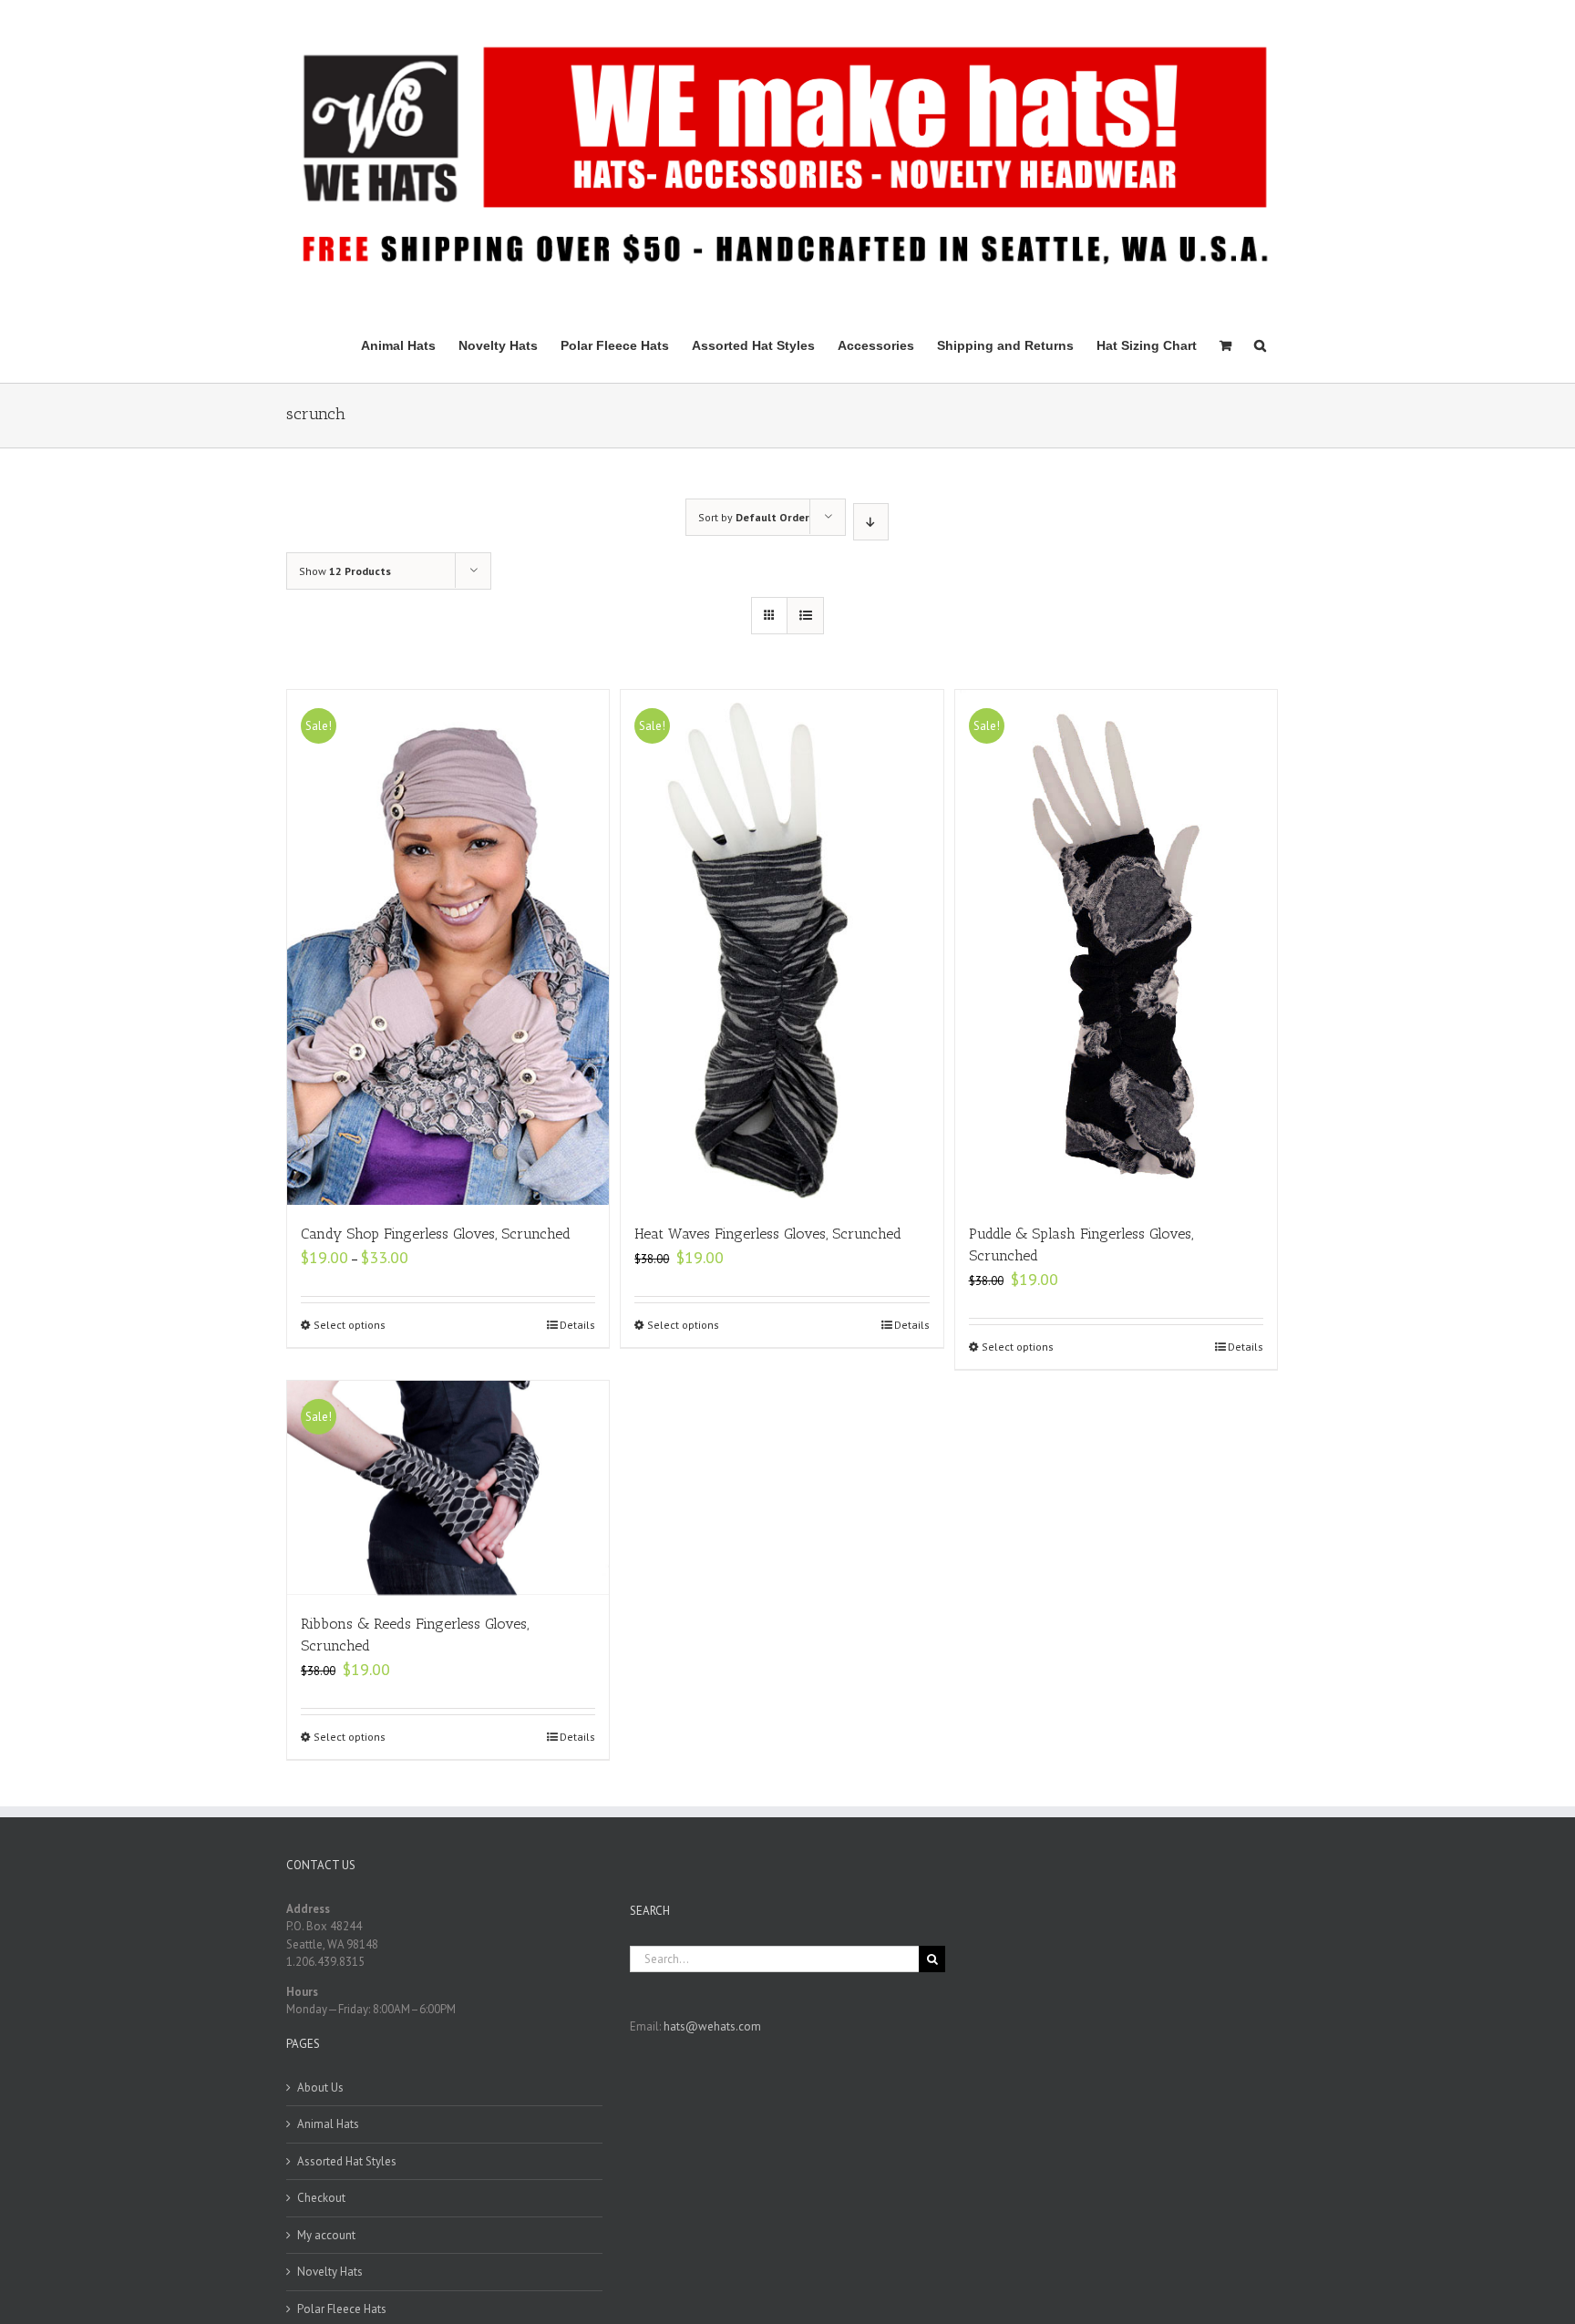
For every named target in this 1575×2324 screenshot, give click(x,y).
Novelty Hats (330, 2272)
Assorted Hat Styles (347, 2161)
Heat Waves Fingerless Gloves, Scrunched (768, 1234)
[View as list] (805, 616)
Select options (350, 1325)
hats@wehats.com (712, 2026)
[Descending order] (871, 522)
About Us (320, 2087)
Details (577, 1325)
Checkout (321, 2198)
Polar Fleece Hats (342, 2309)
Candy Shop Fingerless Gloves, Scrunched (436, 1234)
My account (326, 2235)
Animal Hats (328, 2124)
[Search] (1260, 344)
